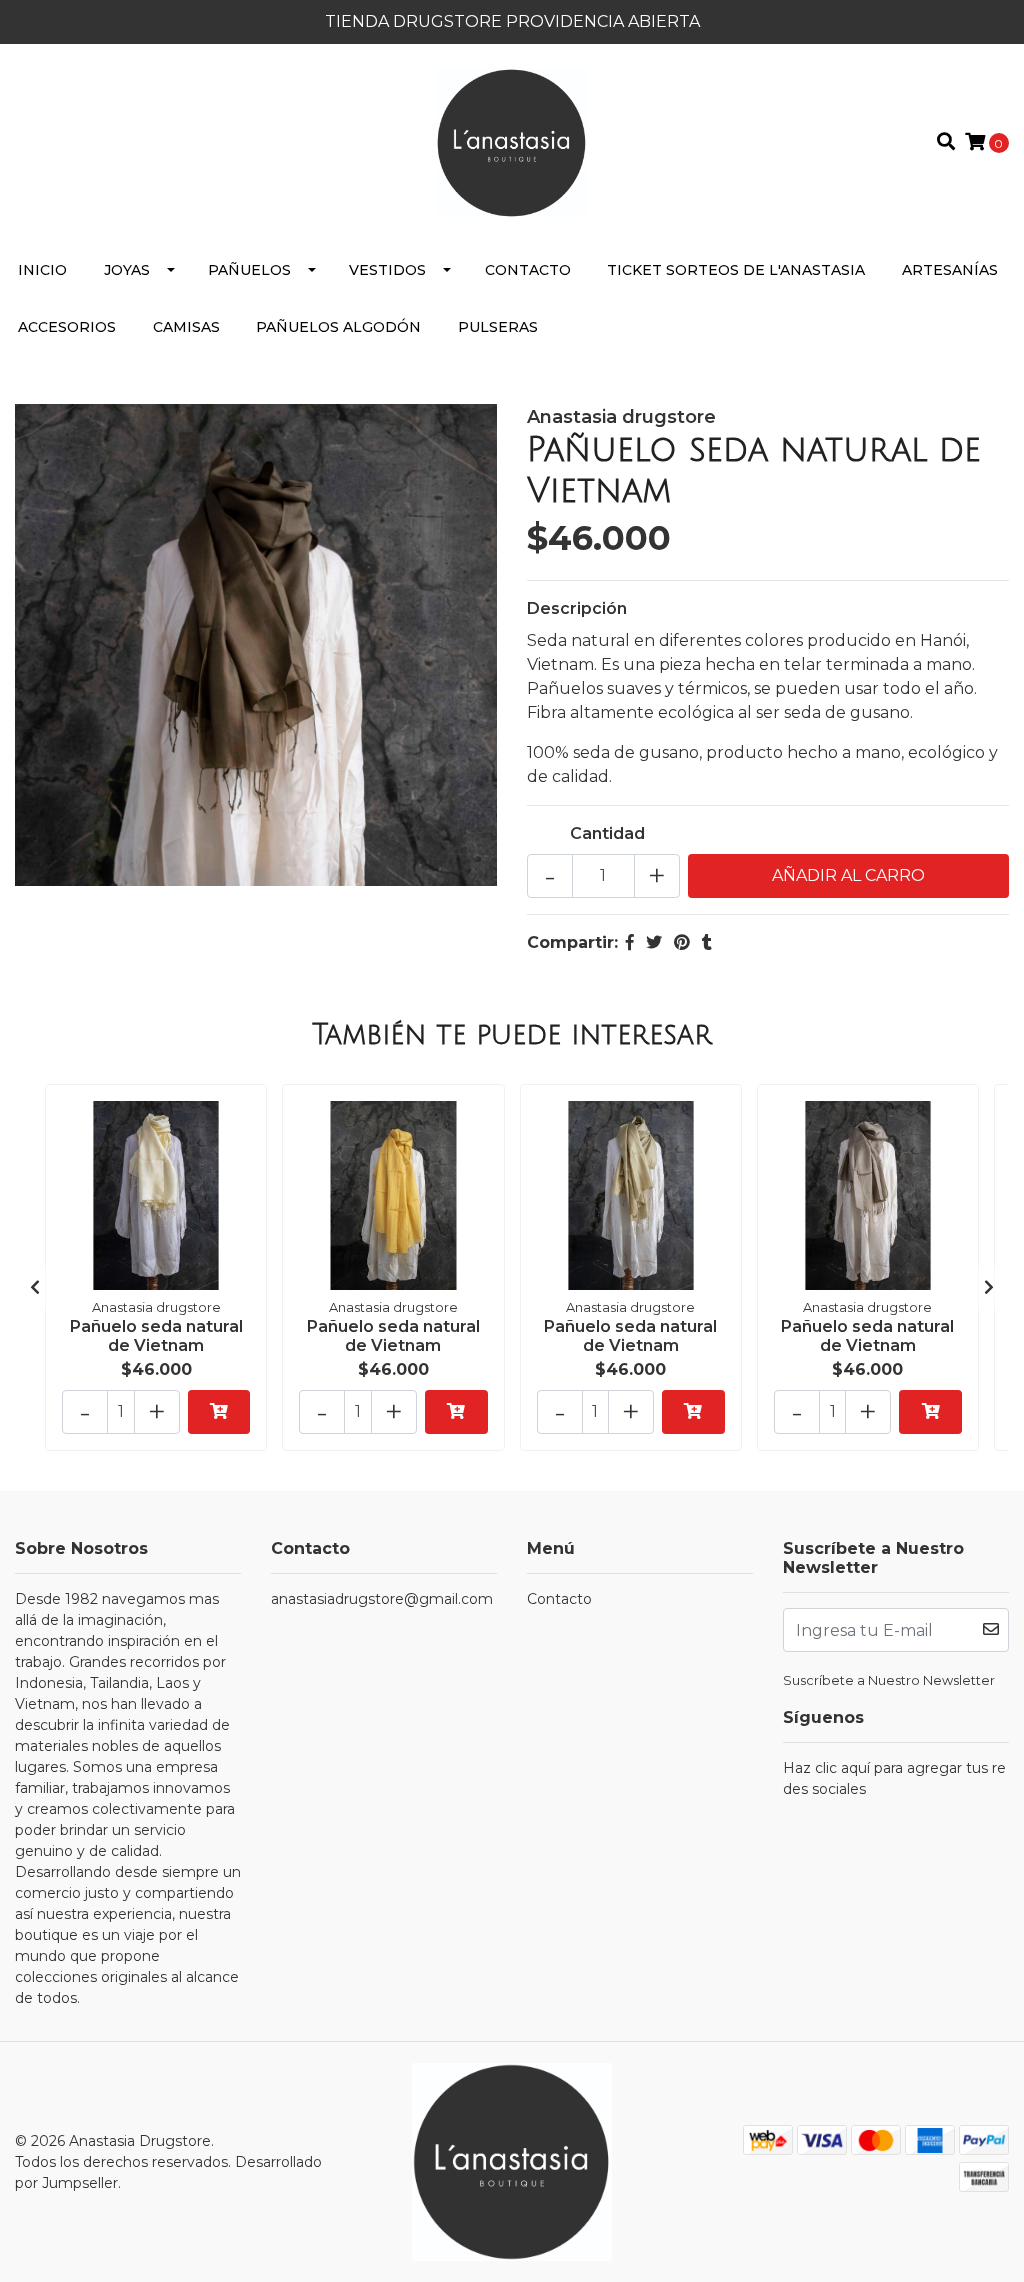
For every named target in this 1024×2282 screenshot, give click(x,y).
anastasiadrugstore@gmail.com (382, 1599)
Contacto (528, 270)
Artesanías (950, 270)
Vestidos (387, 270)
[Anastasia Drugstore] (511, 141)
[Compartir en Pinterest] (682, 942)
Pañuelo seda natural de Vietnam (156, 1336)
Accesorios (67, 327)
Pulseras (498, 327)
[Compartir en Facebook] (630, 942)
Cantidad (607, 833)
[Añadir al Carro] (219, 1412)
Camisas (186, 327)
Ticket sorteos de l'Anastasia (736, 270)
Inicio (42, 270)
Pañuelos (249, 270)
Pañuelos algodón (338, 327)
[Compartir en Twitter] (654, 942)
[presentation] (35, 1288)
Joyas (127, 270)
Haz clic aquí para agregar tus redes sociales (894, 1778)
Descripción (577, 608)
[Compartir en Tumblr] (707, 942)
